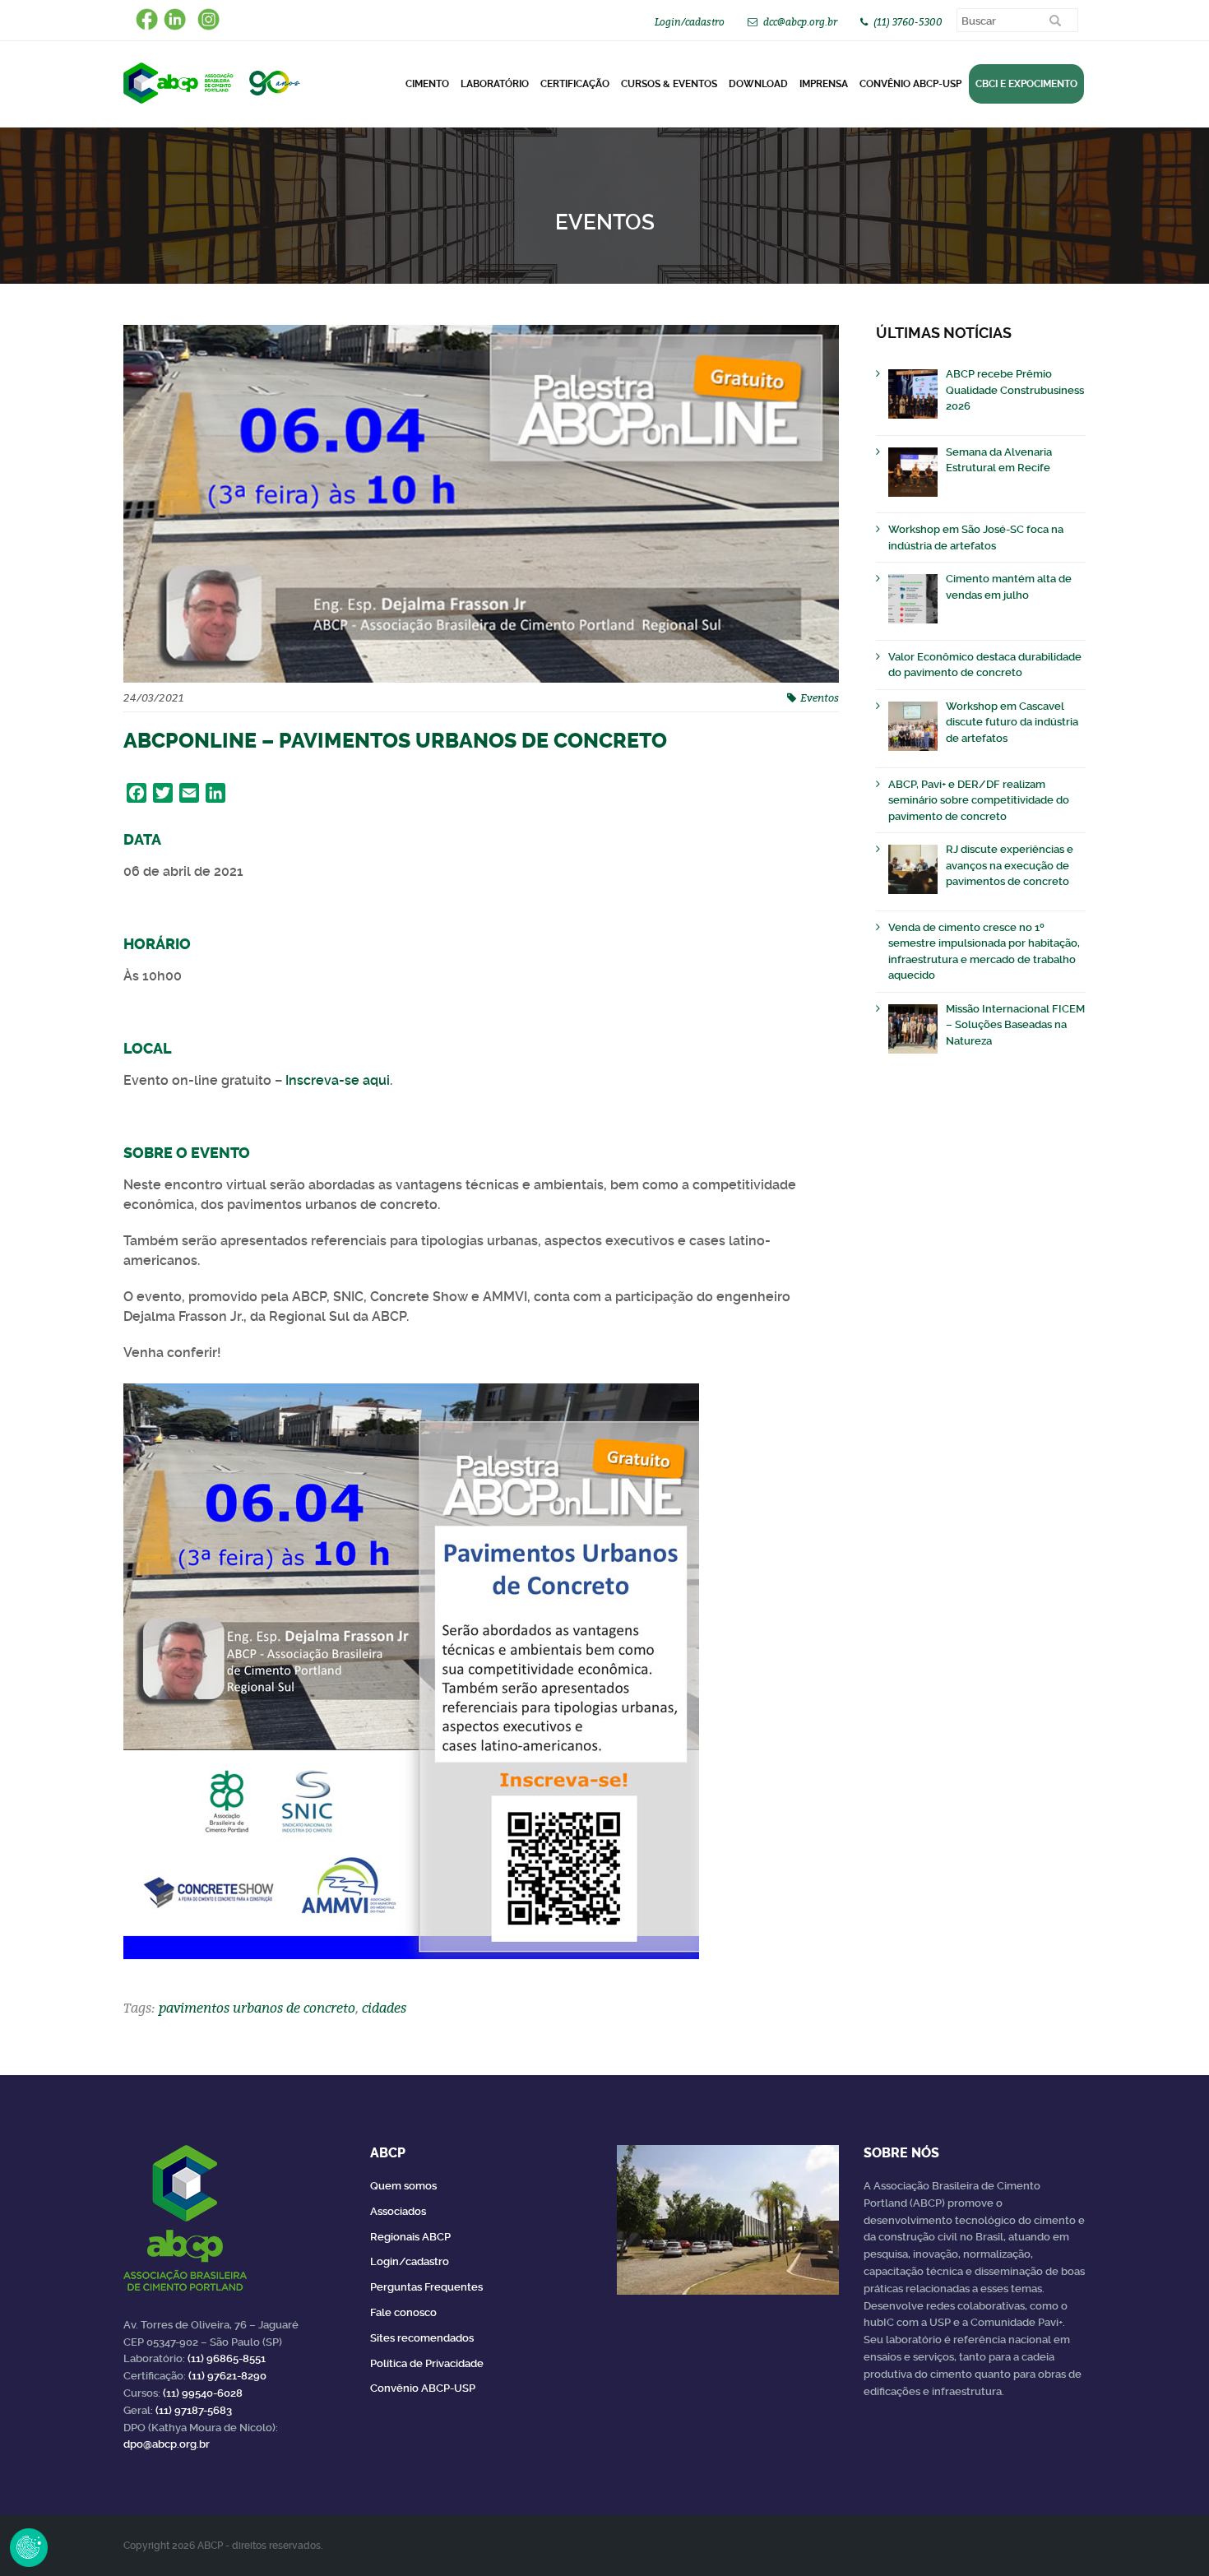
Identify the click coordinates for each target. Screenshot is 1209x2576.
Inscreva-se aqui (338, 1080)
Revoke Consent (29, 2547)
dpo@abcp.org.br (167, 2444)
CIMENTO (427, 84)
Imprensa (824, 84)
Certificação (575, 84)
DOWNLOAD (758, 84)
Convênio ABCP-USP (910, 84)
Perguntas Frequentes (426, 2287)
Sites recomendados (422, 2338)
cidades (384, 2008)
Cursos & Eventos (669, 84)
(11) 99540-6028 (203, 2393)
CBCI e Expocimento (1026, 84)
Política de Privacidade (427, 2363)
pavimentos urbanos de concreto (257, 2008)
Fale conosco (403, 2312)
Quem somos (403, 2186)
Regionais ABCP (410, 2237)
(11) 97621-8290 (227, 2376)
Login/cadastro (690, 22)
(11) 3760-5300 (908, 22)
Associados (398, 2211)
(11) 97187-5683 (194, 2410)
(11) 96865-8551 (227, 2358)
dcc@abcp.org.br (800, 22)
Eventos (820, 697)
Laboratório (495, 84)
